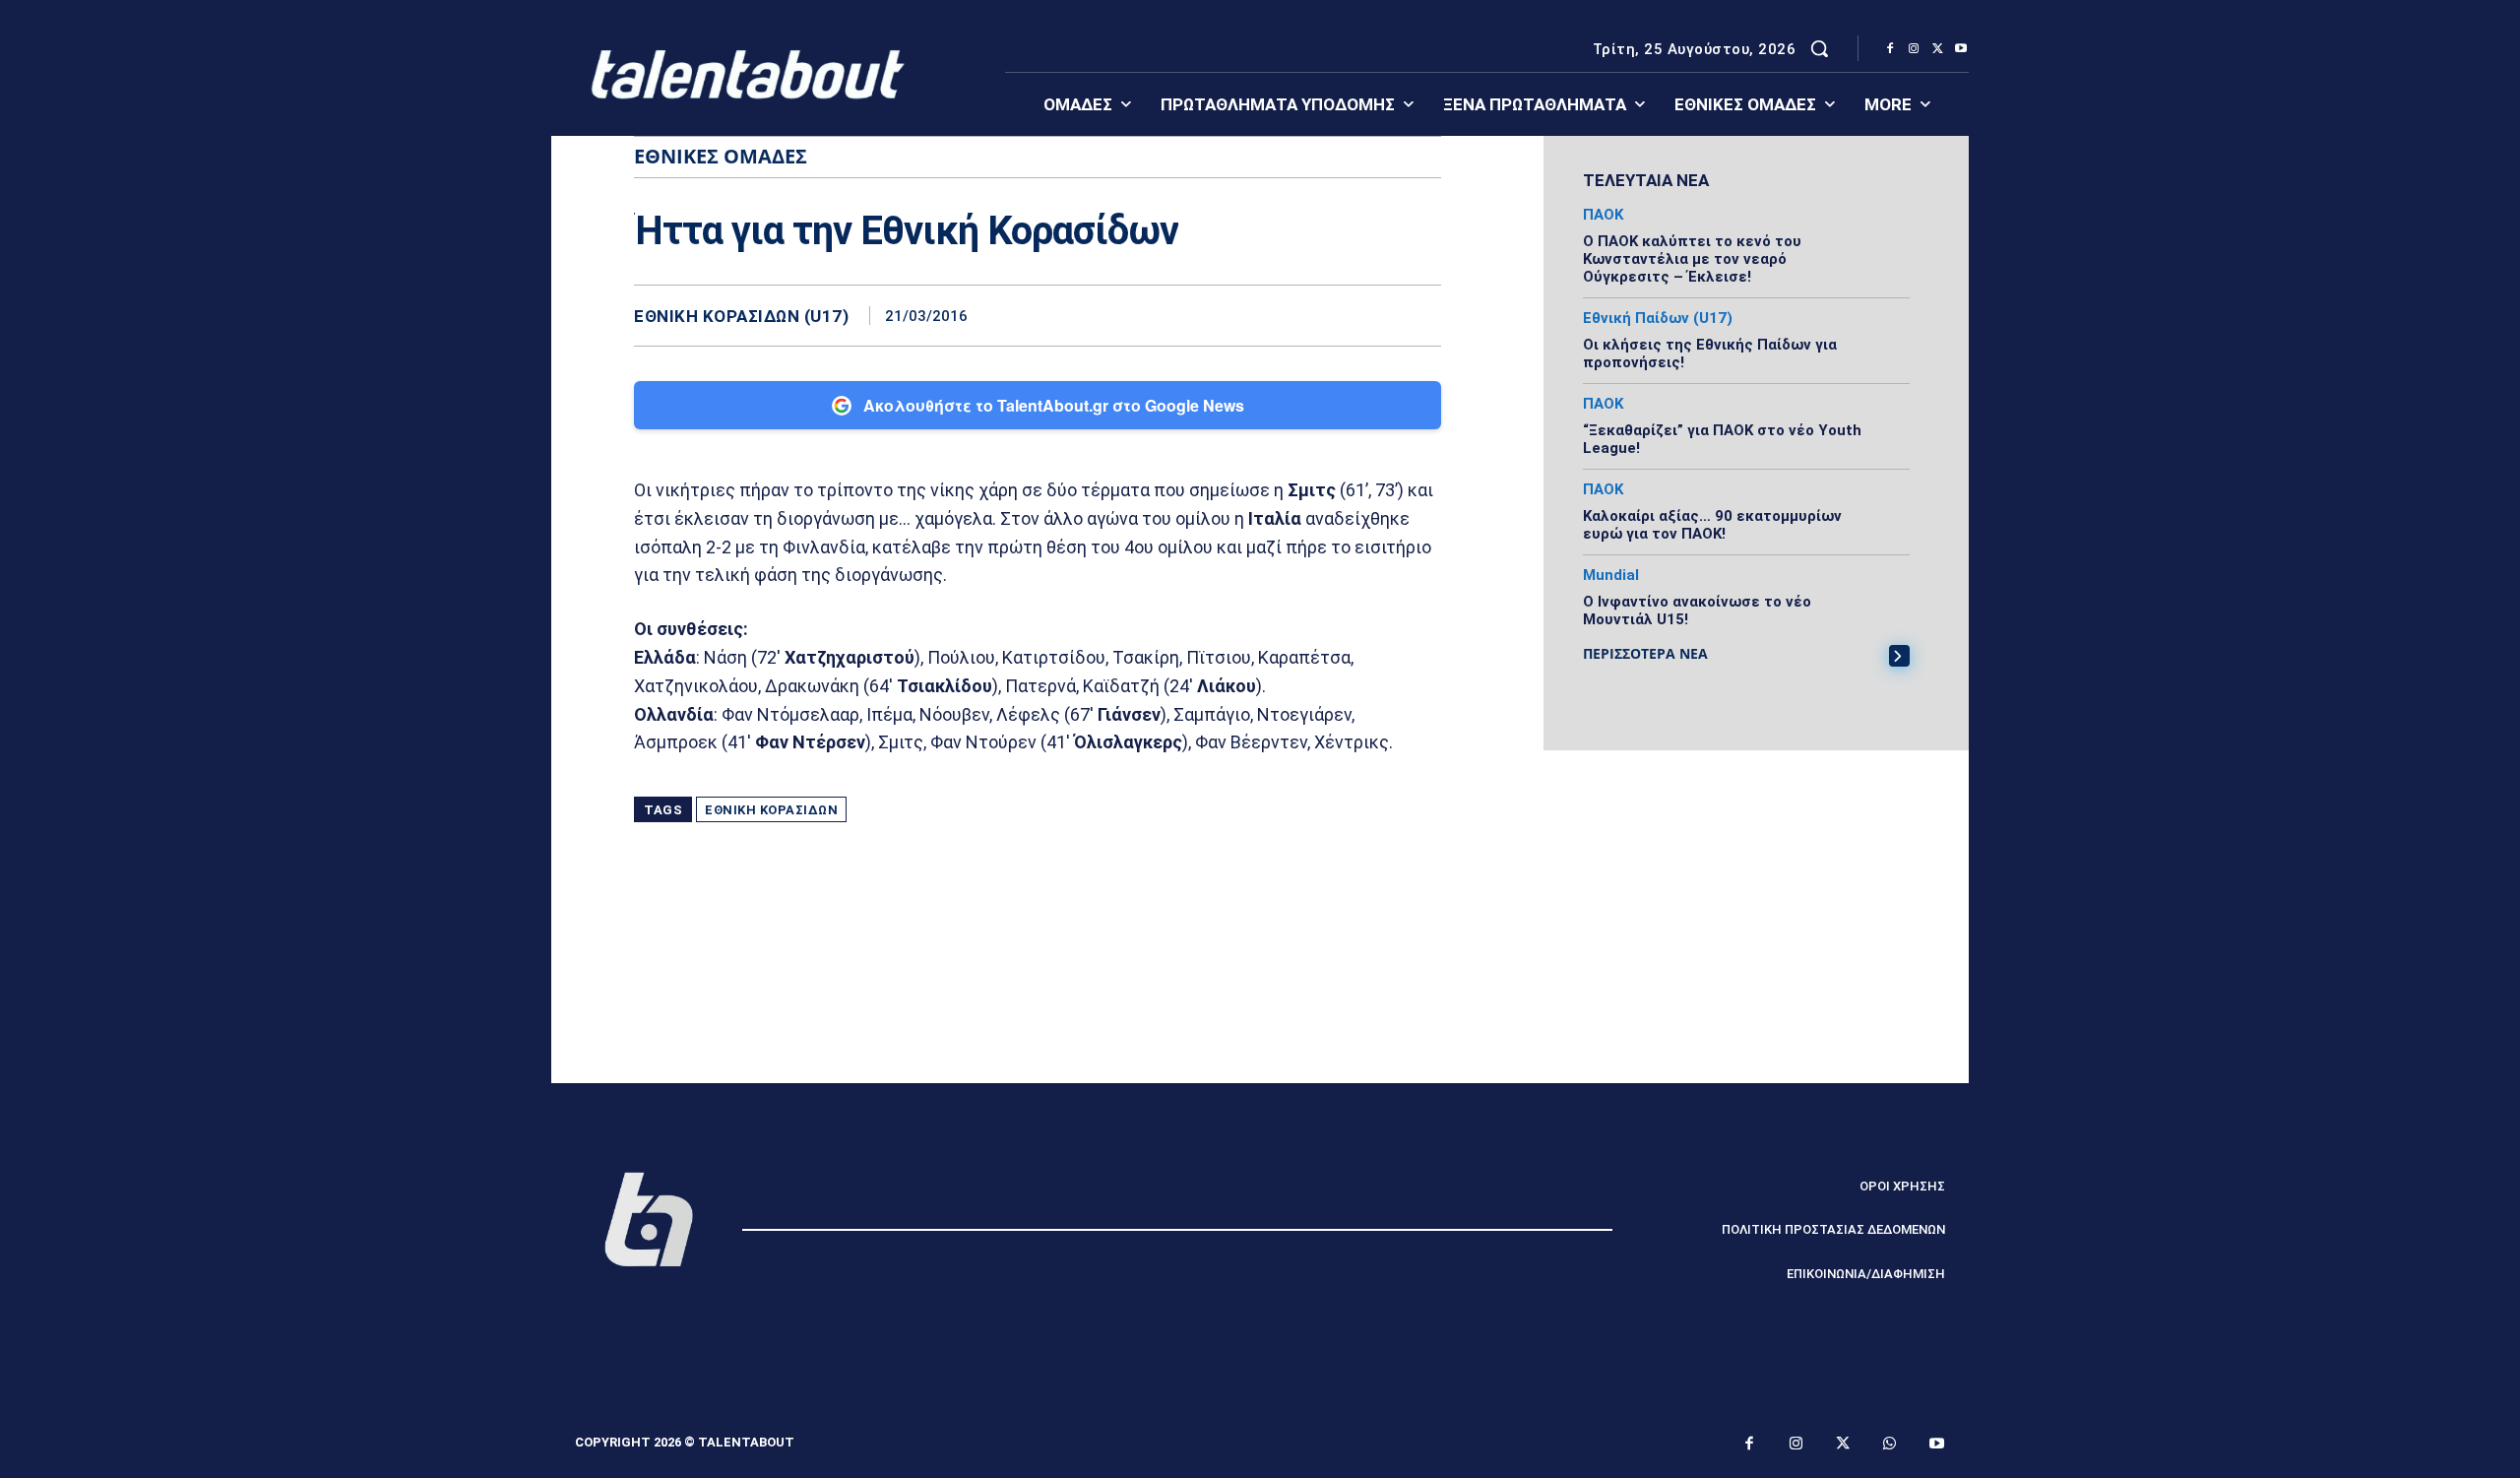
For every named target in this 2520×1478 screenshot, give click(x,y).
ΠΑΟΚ (1603, 215)
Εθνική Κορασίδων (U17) (741, 317)
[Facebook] (1890, 49)
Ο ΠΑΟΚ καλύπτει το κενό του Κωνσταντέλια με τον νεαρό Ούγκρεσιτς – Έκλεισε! (1692, 259)
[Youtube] (1961, 49)
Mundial (1611, 576)
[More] (1420, 315)
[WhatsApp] (1374, 315)
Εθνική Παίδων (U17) (1658, 319)
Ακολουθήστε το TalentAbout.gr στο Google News (1054, 405)
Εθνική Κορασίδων (771, 810)
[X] (1937, 49)
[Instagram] (1914, 49)
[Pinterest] (1329, 315)
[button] (1819, 48)
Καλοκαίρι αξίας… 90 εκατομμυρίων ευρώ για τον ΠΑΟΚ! (1712, 525)
